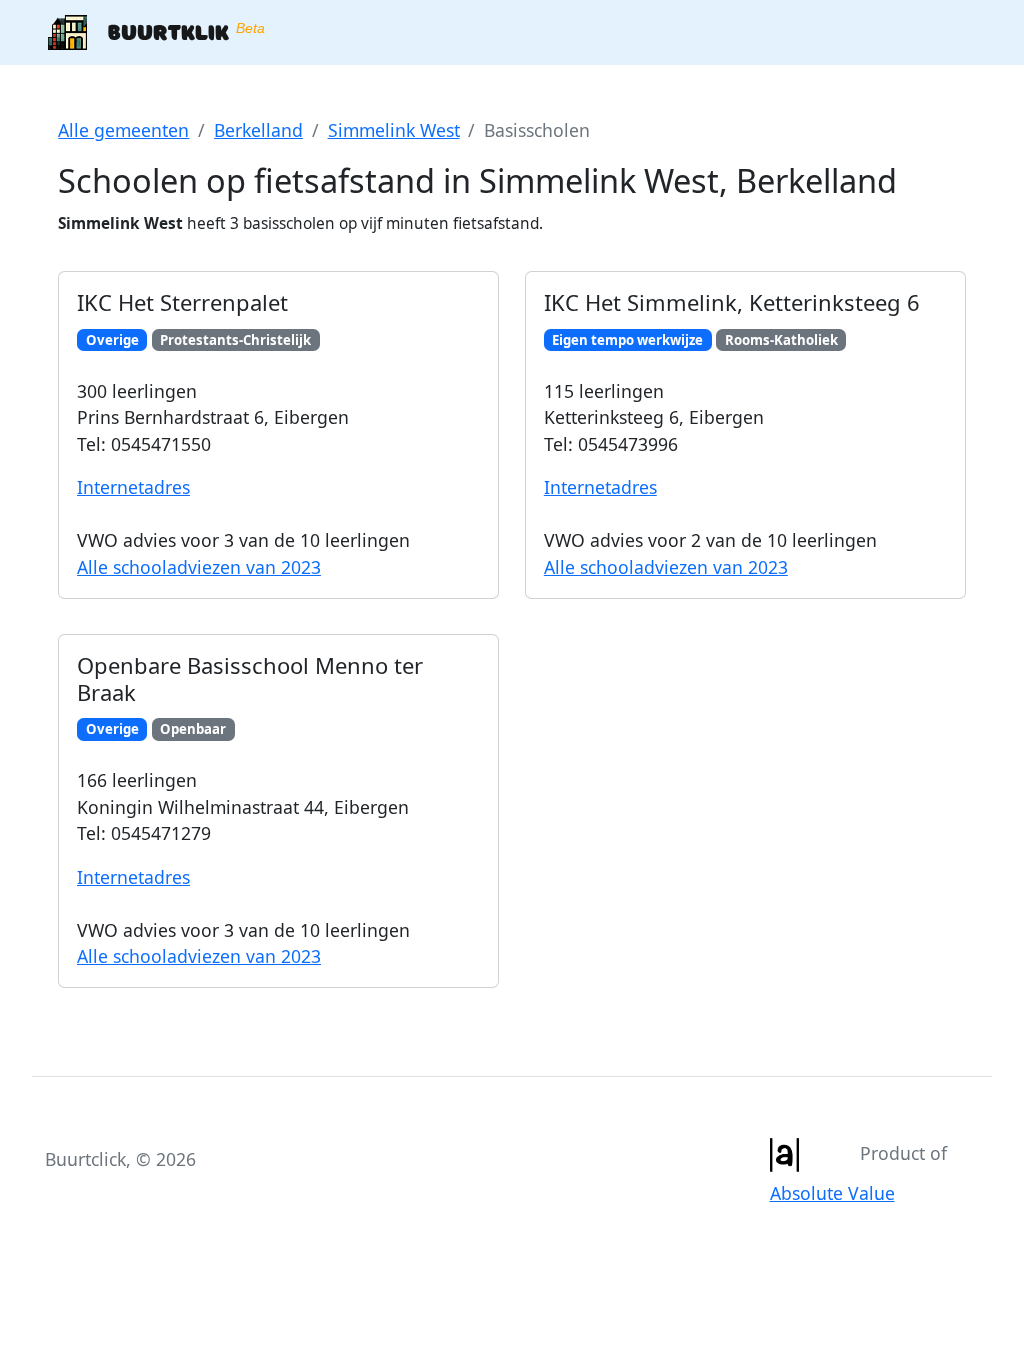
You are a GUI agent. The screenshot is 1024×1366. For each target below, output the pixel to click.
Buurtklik (176, 31)
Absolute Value (832, 1193)
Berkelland (258, 130)
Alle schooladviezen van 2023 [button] (199, 567)
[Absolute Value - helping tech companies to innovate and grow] (784, 1153)
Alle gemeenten (123, 130)
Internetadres (133, 487)
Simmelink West (394, 130)
